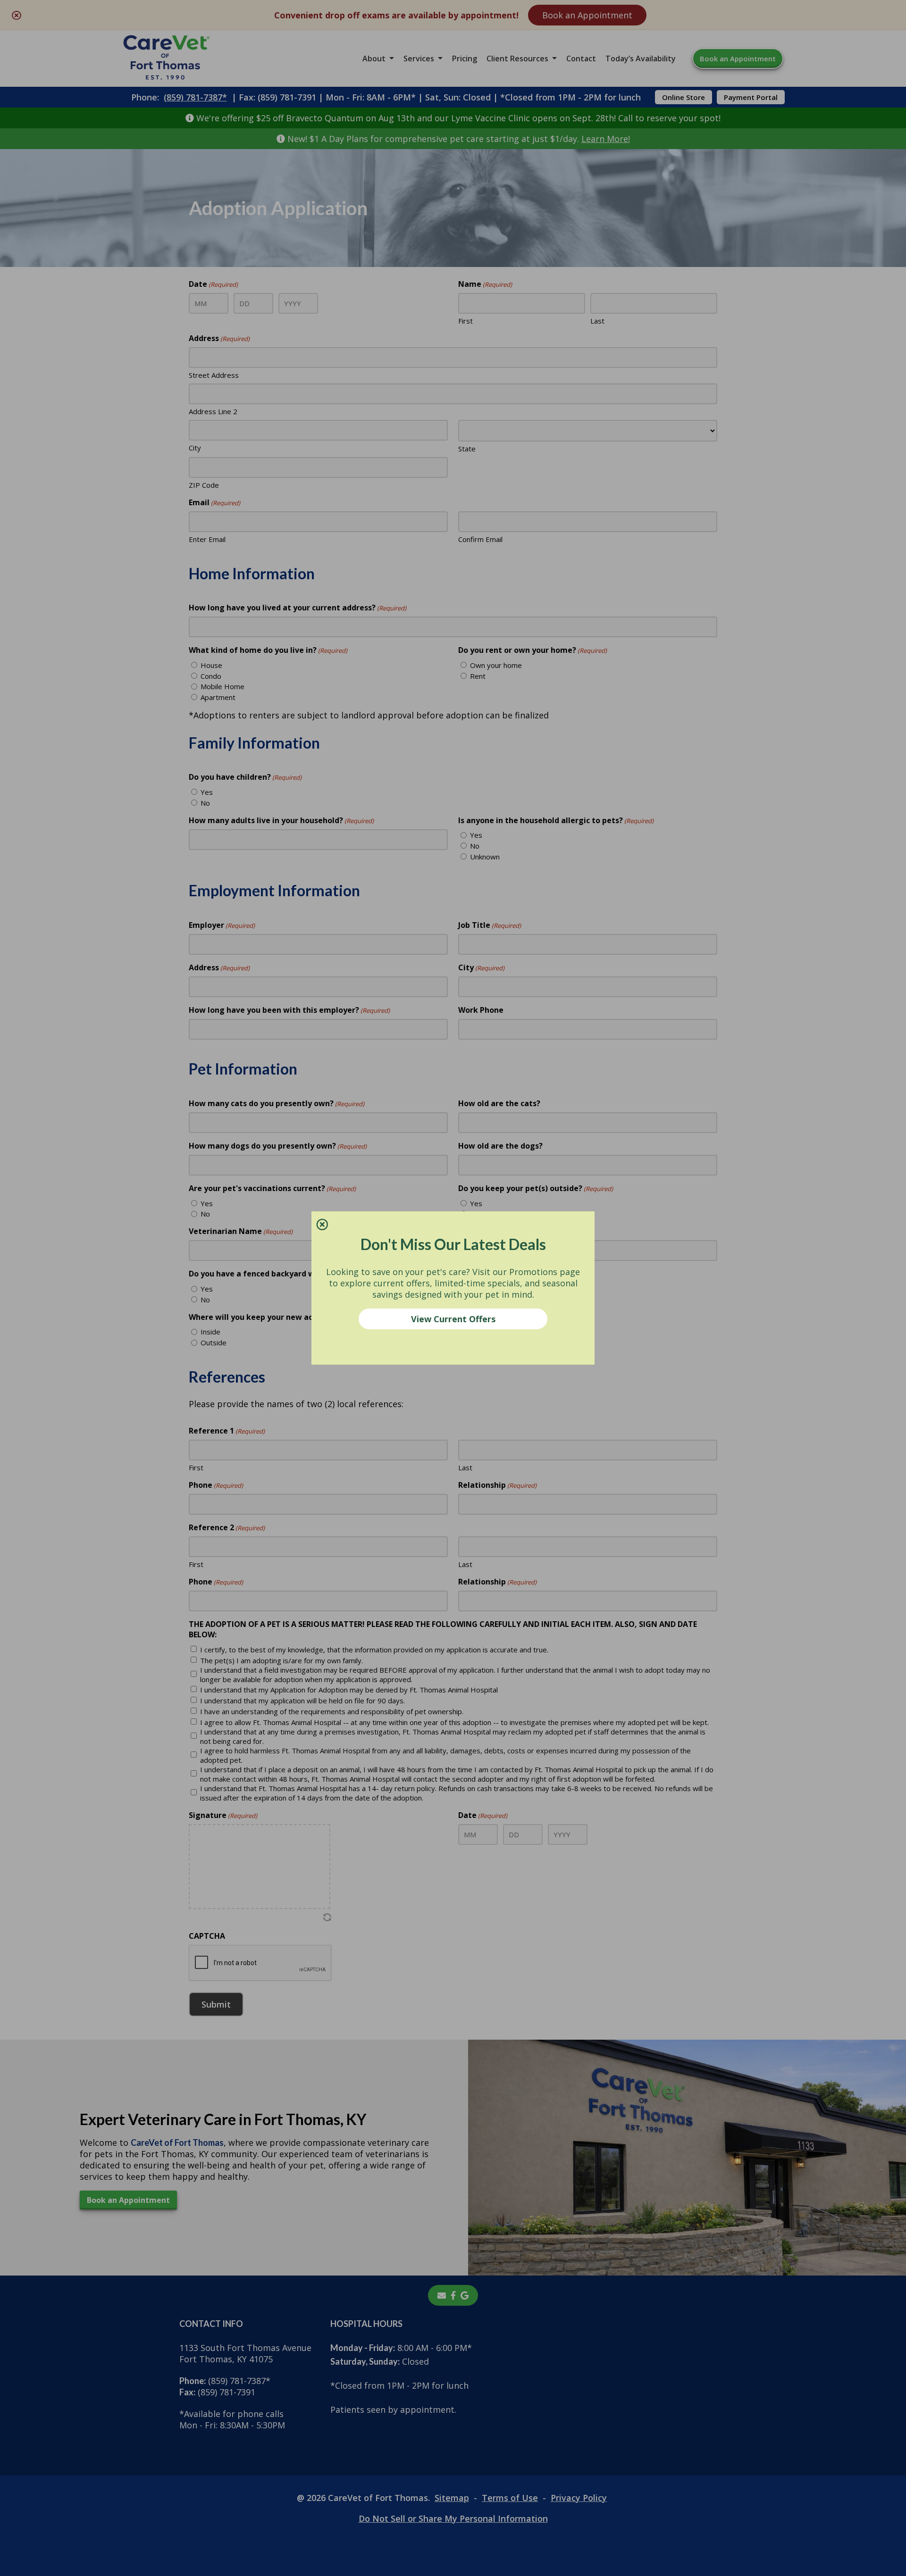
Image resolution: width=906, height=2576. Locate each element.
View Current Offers (453, 1319)
